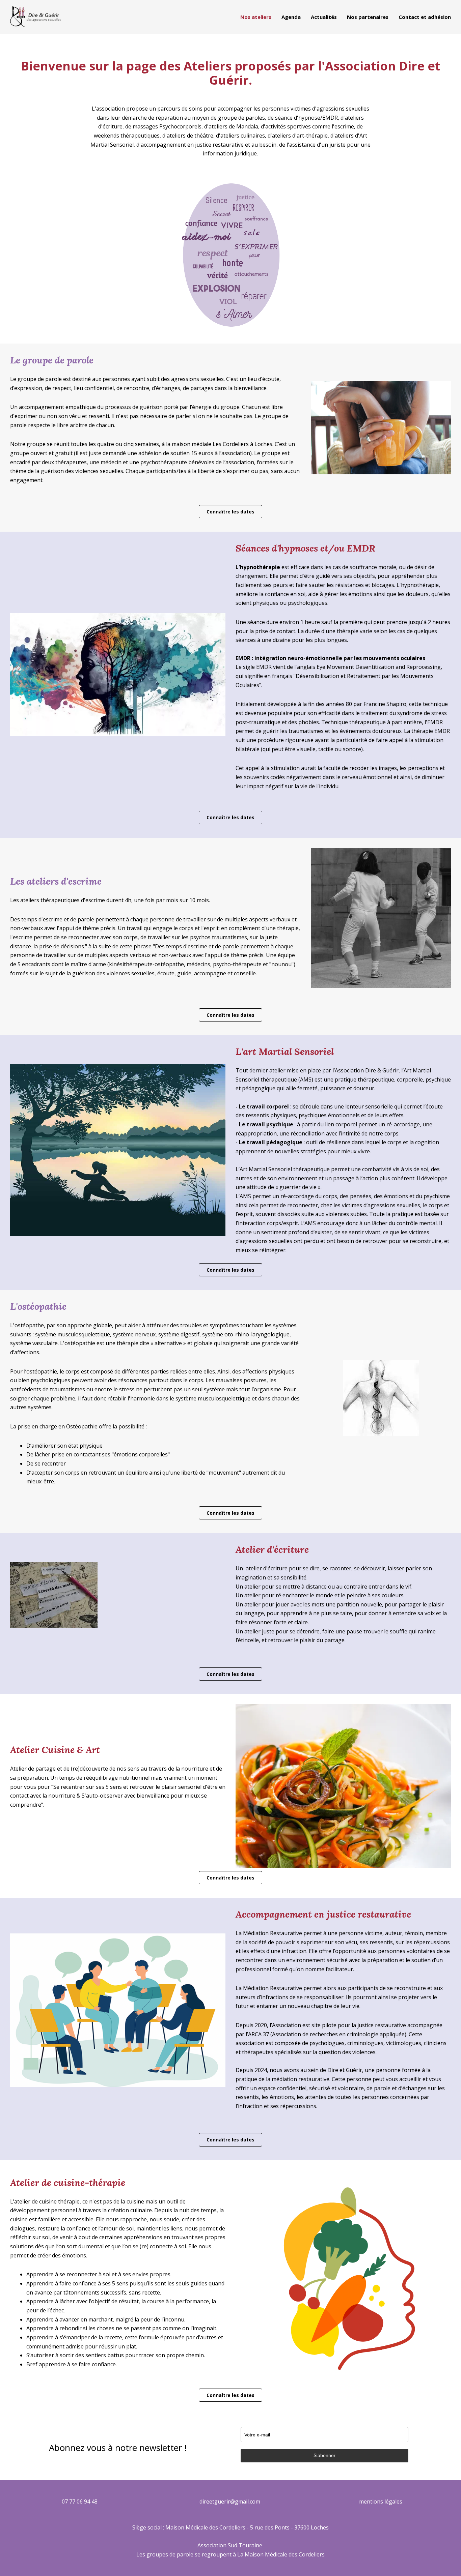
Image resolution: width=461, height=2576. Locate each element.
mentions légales (381, 2501)
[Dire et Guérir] (35, 17)
